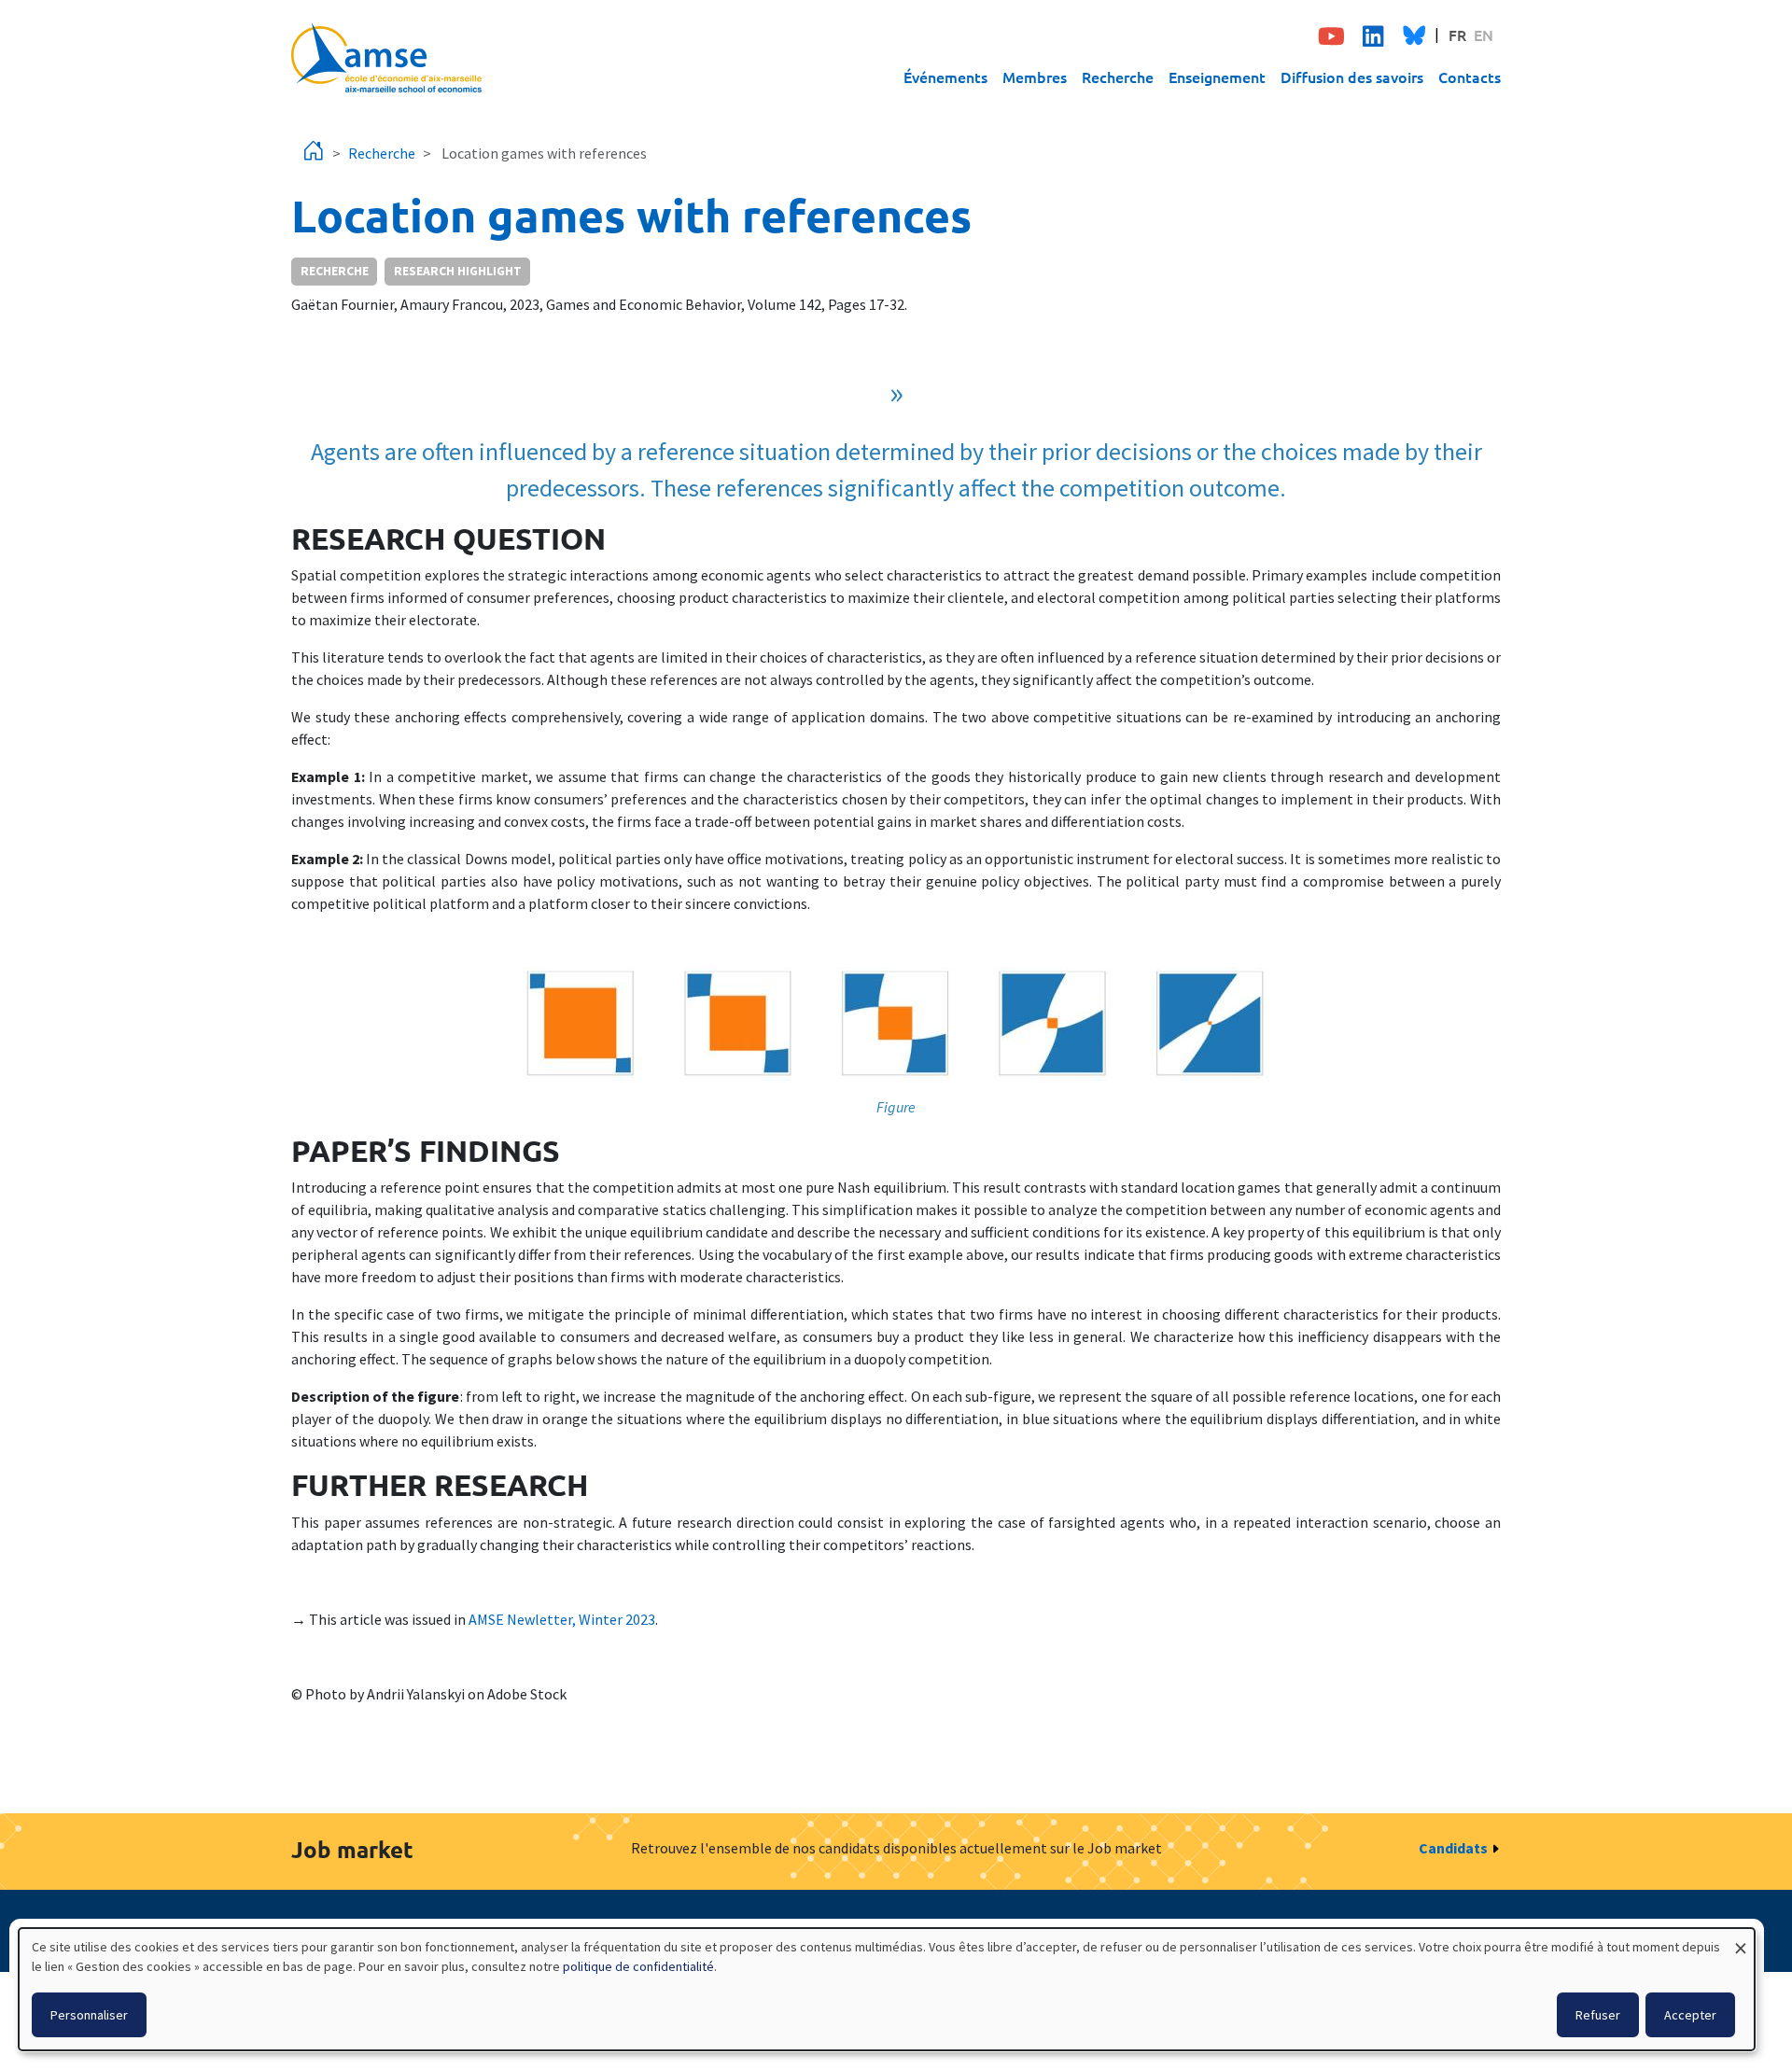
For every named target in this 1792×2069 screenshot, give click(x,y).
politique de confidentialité (638, 1966)
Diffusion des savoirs (1352, 77)
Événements (945, 77)
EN (1484, 35)
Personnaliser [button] (89, 2015)
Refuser (1598, 2015)
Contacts (1470, 77)
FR (1457, 35)
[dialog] (887, 1989)
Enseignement (1217, 77)
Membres (1035, 77)
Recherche (1118, 77)
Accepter (1690, 2015)
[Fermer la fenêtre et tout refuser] (1741, 1940)
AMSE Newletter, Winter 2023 (562, 1619)
